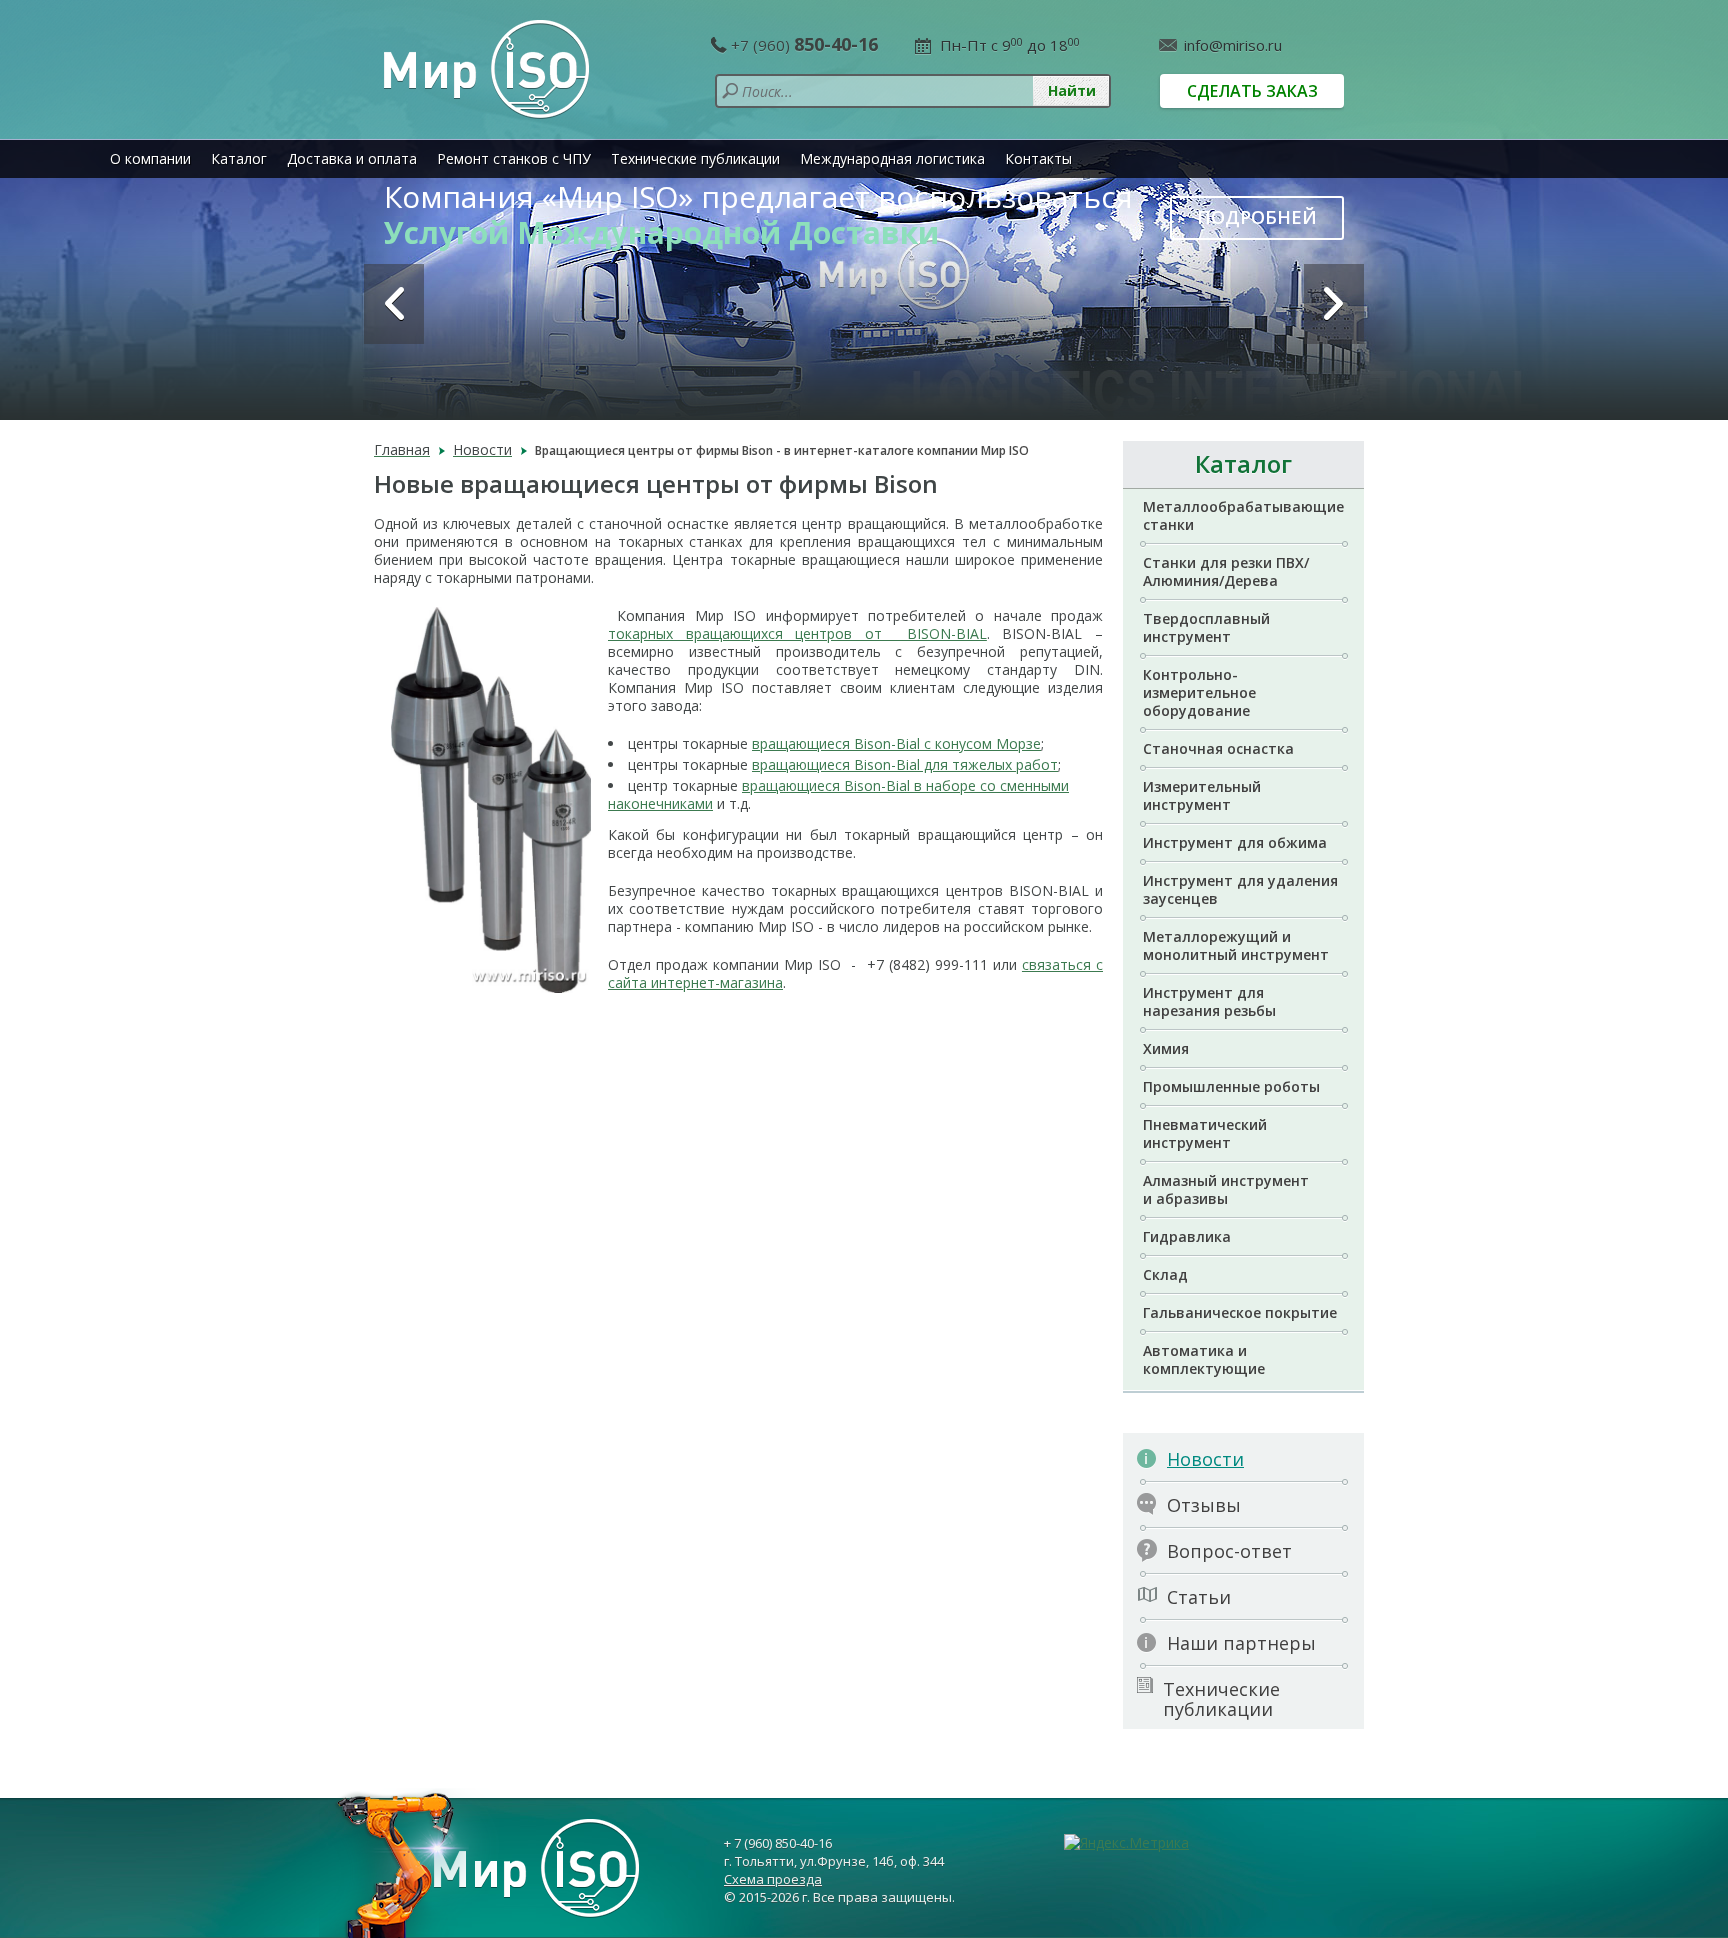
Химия (1166, 1048)
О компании (150, 158)
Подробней (1257, 217)
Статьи (1199, 1597)
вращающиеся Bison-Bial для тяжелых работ (905, 764)
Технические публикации (695, 158)
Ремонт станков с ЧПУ (514, 158)
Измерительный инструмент (1202, 795)
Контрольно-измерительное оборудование (1199, 692)
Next (1334, 304)
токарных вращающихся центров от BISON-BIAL (797, 633)
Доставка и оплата (352, 158)
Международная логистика (892, 158)
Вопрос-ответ (1229, 1551)
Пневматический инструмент (1205, 1133)
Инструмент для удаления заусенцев (1240, 889)
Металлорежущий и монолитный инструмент (1236, 945)
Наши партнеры (1241, 1643)
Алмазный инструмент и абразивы (1226, 1189)
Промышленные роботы (1231, 1086)
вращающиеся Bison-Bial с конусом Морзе (896, 743)
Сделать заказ (1252, 91)
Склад (1165, 1274)
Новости (1205, 1459)
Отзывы (1204, 1505)
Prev (394, 304)
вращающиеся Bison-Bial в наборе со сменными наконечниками (838, 794)
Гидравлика (1187, 1236)
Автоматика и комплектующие (1204, 1359)
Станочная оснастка (1218, 748)
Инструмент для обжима (1235, 842)
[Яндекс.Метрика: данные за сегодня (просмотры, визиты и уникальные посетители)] (1126, 1843)
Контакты (1038, 158)
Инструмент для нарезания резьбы (1209, 1001)
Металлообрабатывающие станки (1243, 515)
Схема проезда (773, 1879)
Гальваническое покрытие (1240, 1312)
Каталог (239, 158)
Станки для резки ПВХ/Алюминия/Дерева (1226, 571)
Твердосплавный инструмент (1206, 627)
